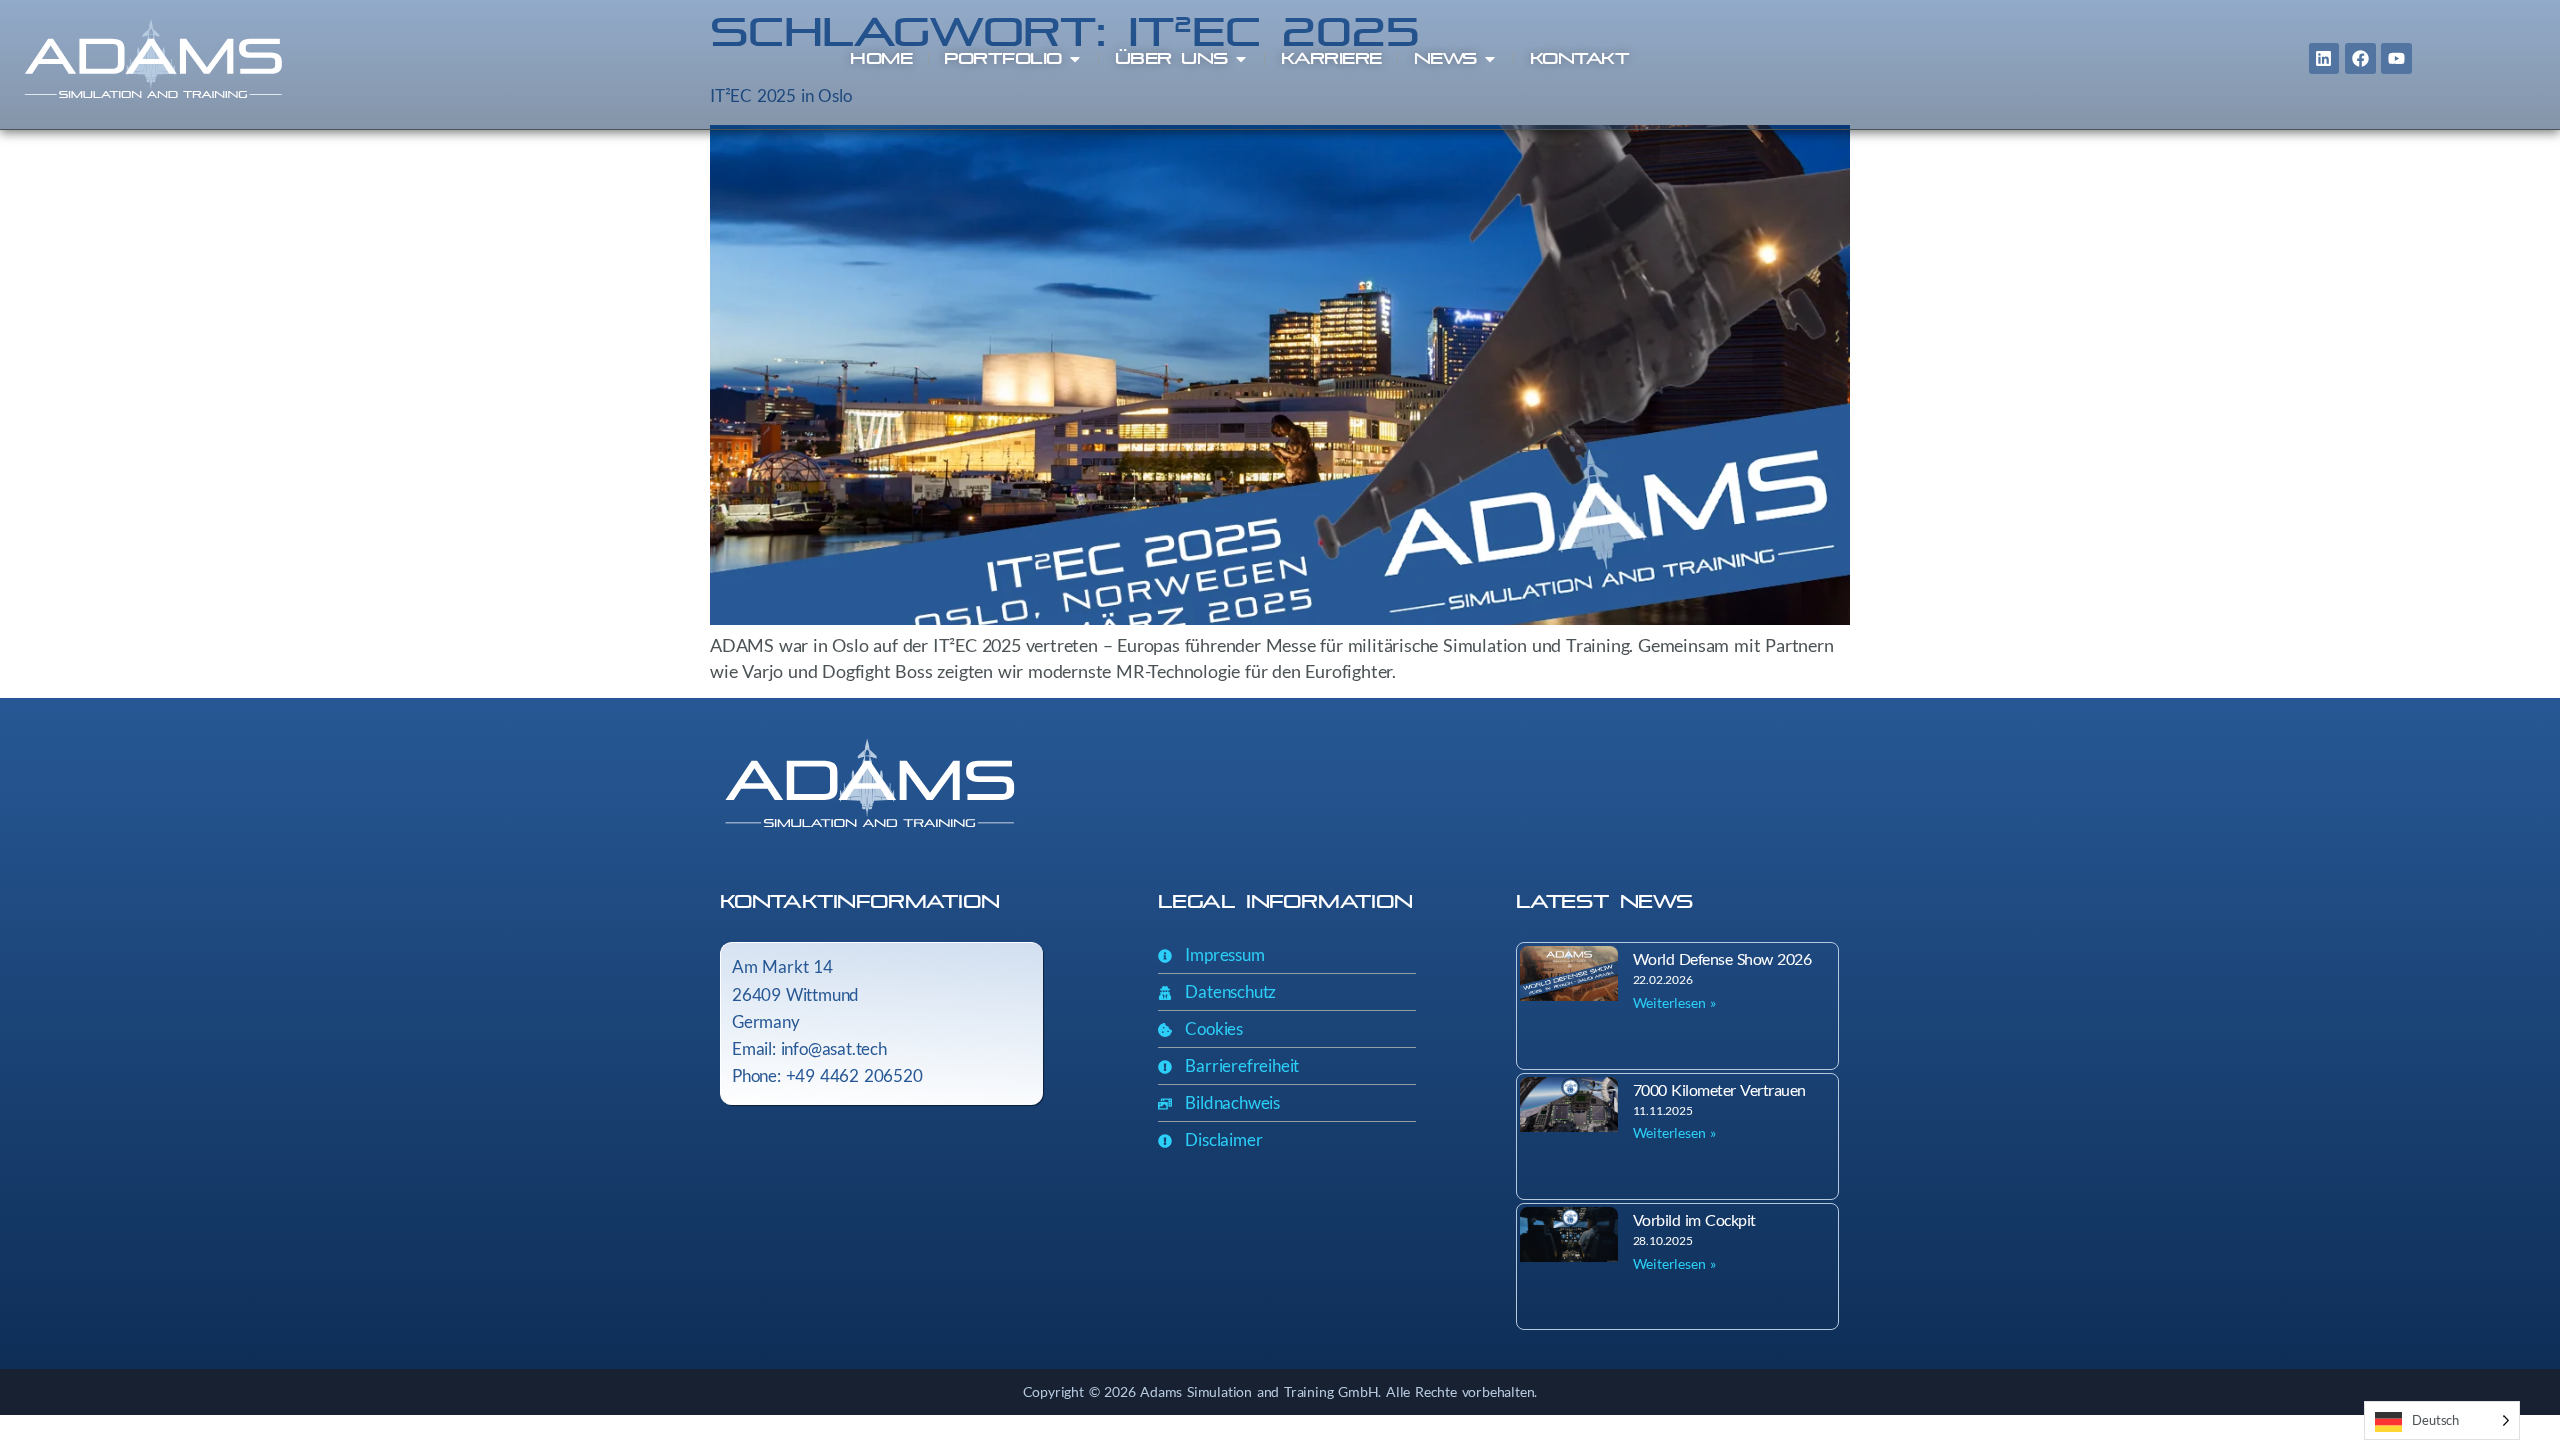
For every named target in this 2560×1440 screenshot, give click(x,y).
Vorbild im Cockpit (1694, 1219)
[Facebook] (2360, 58)
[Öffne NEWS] (1490, 59)
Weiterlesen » (1674, 1002)
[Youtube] (2396, 58)
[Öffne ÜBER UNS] (1241, 59)
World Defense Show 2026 (1722, 958)
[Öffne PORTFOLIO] (1075, 59)
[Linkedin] (2324, 58)
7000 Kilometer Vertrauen (1719, 1089)
